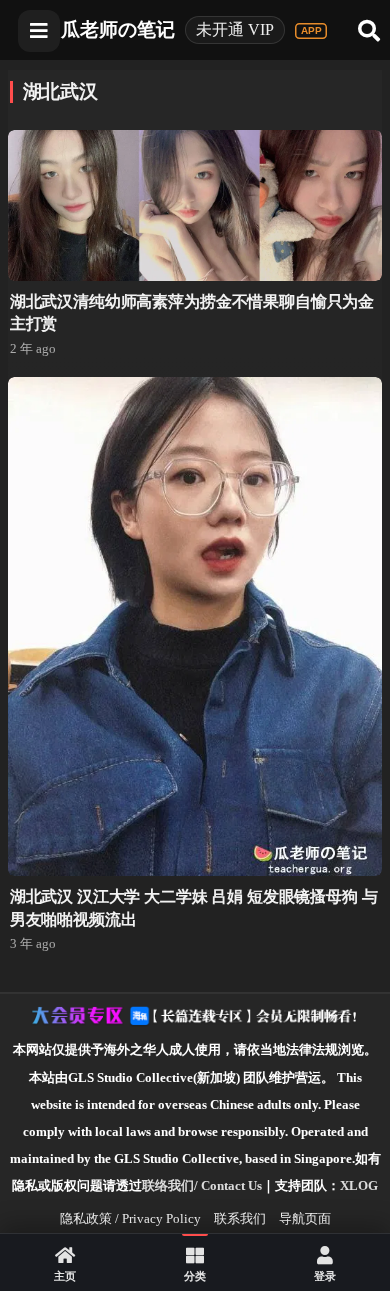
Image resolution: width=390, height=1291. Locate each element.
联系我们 (240, 1218)
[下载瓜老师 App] (311, 31)
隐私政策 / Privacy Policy (130, 1218)
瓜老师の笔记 (118, 29)
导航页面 (305, 1218)
